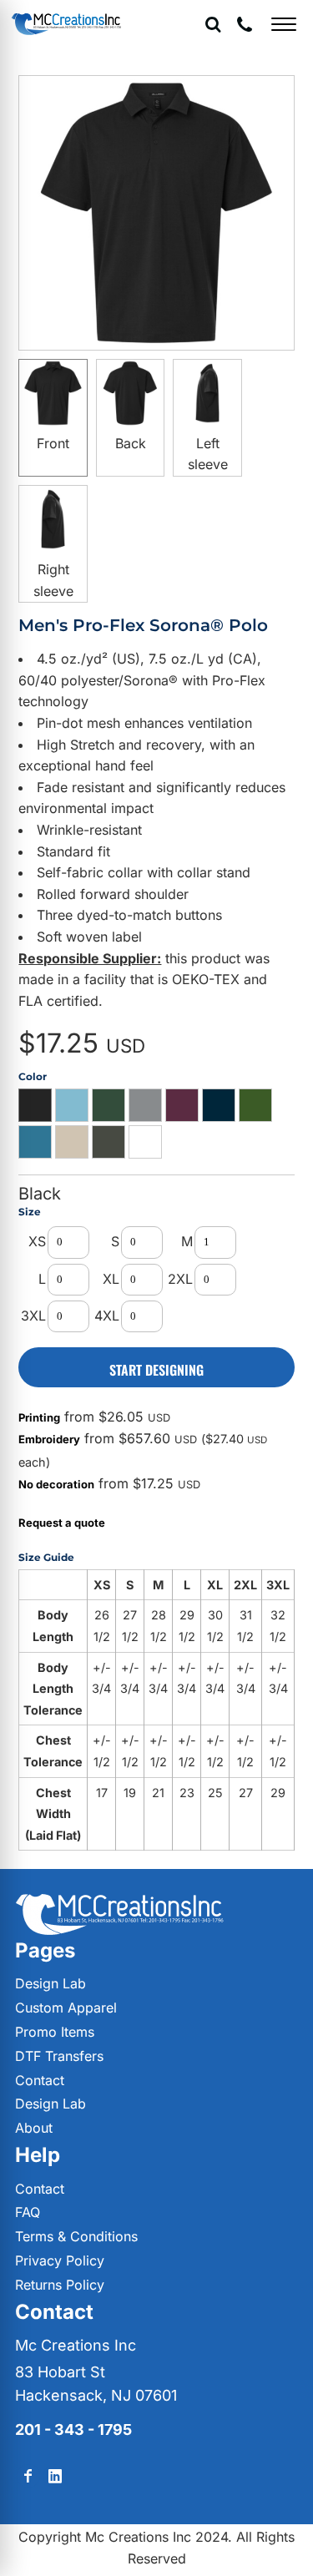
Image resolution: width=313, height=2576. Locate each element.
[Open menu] (284, 24)
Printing (39, 1417)
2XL (180, 1279)
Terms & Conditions (76, 2236)
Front (53, 443)
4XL (107, 1316)
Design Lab (50, 1983)
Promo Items (55, 2032)
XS (37, 1241)
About (34, 2128)
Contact (40, 2080)
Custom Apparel (66, 2008)
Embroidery (49, 1439)
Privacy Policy (60, 2260)
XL (111, 1279)
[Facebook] (28, 2476)
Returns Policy (60, 2285)
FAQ (28, 2212)
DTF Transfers (59, 2056)
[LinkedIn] (55, 2476)
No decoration (56, 1484)
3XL (33, 1316)
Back (131, 443)
